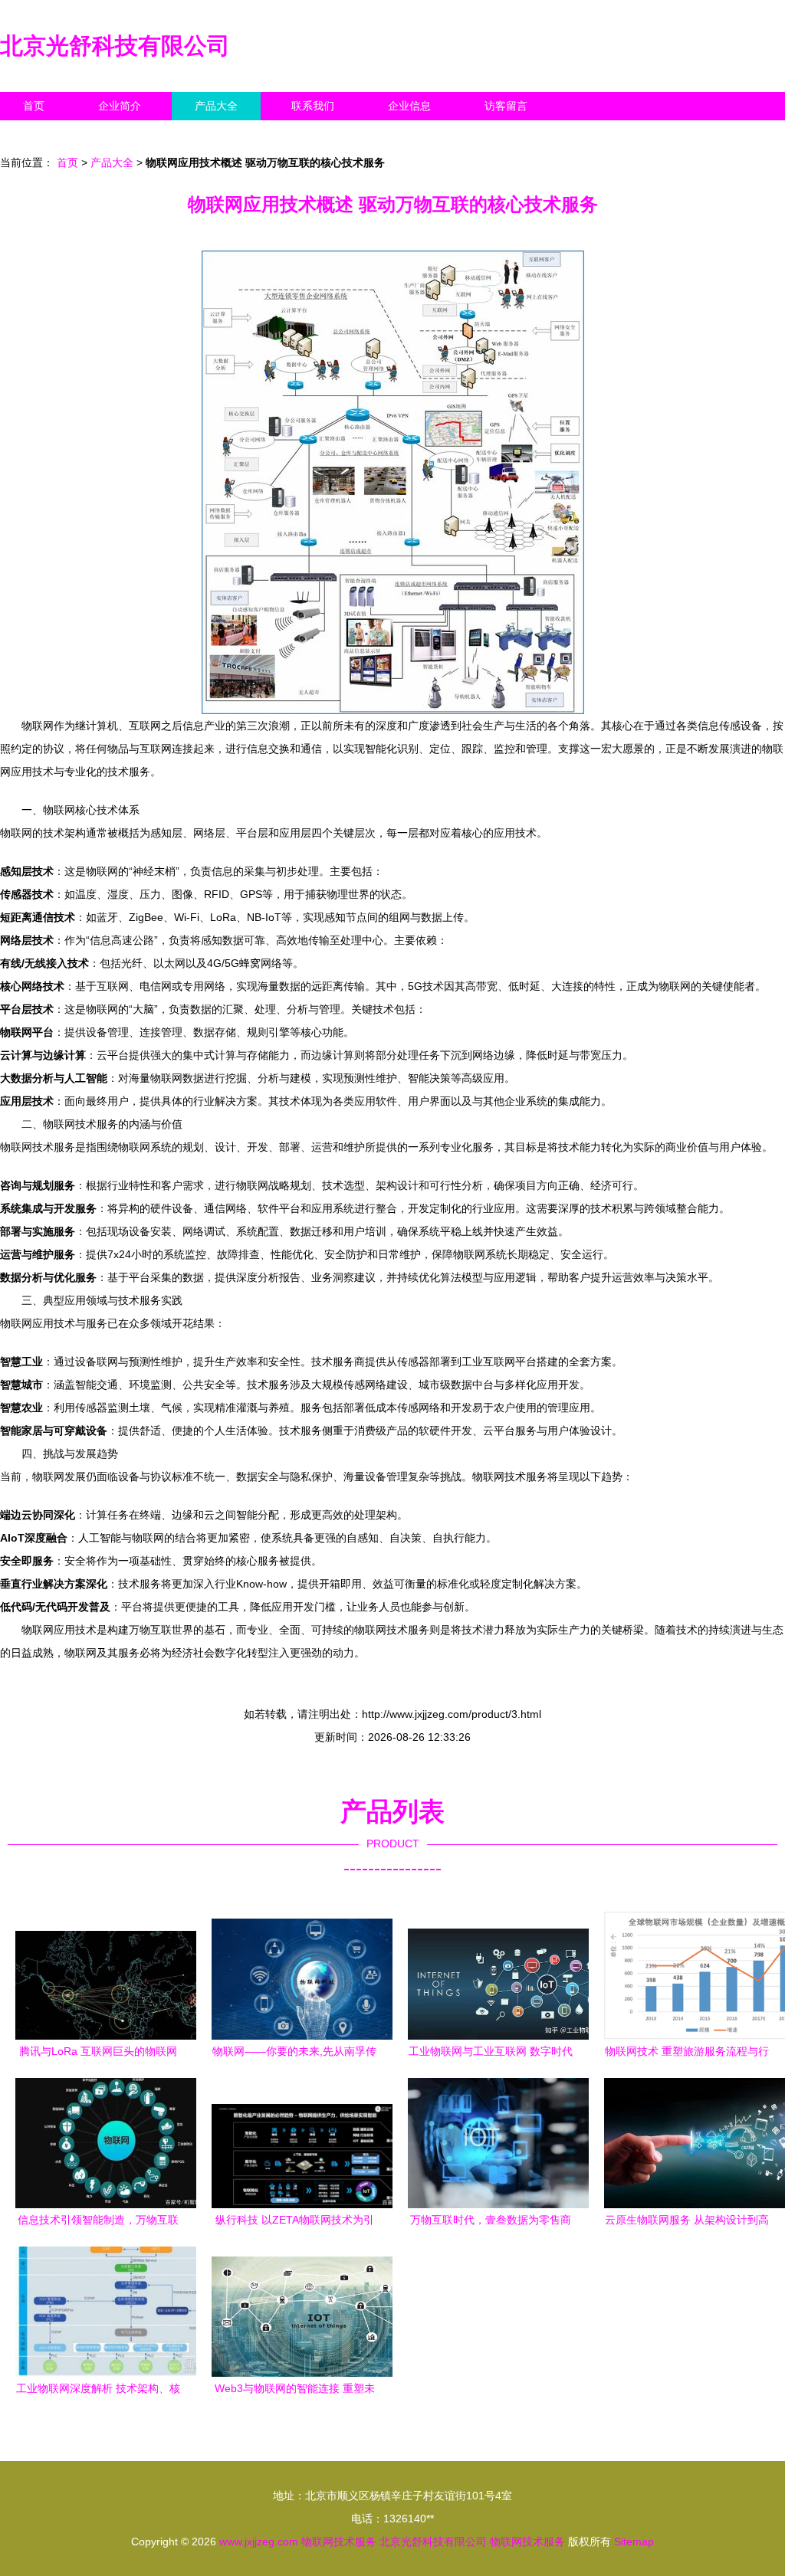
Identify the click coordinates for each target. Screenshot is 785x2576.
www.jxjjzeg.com (259, 2542)
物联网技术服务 (339, 2542)
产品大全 (216, 106)
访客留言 (506, 106)
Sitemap (634, 2542)
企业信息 (409, 106)
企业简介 (120, 106)
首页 (34, 106)
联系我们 (313, 106)
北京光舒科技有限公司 (115, 46)
